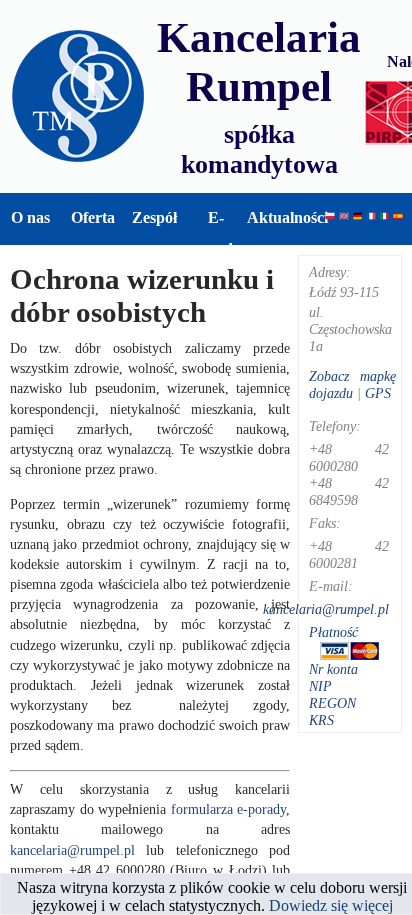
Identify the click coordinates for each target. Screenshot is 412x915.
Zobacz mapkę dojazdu (352, 384)
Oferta (93, 217)
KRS (321, 720)
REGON (332, 703)
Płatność (333, 632)
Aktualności (278, 217)
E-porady (216, 233)
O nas (30, 217)
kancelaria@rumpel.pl (72, 850)
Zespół (154, 217)
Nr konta (333, 669)
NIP (320, 686)
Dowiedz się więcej (331, 905)
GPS (378, 393)
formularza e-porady (229, 809)
